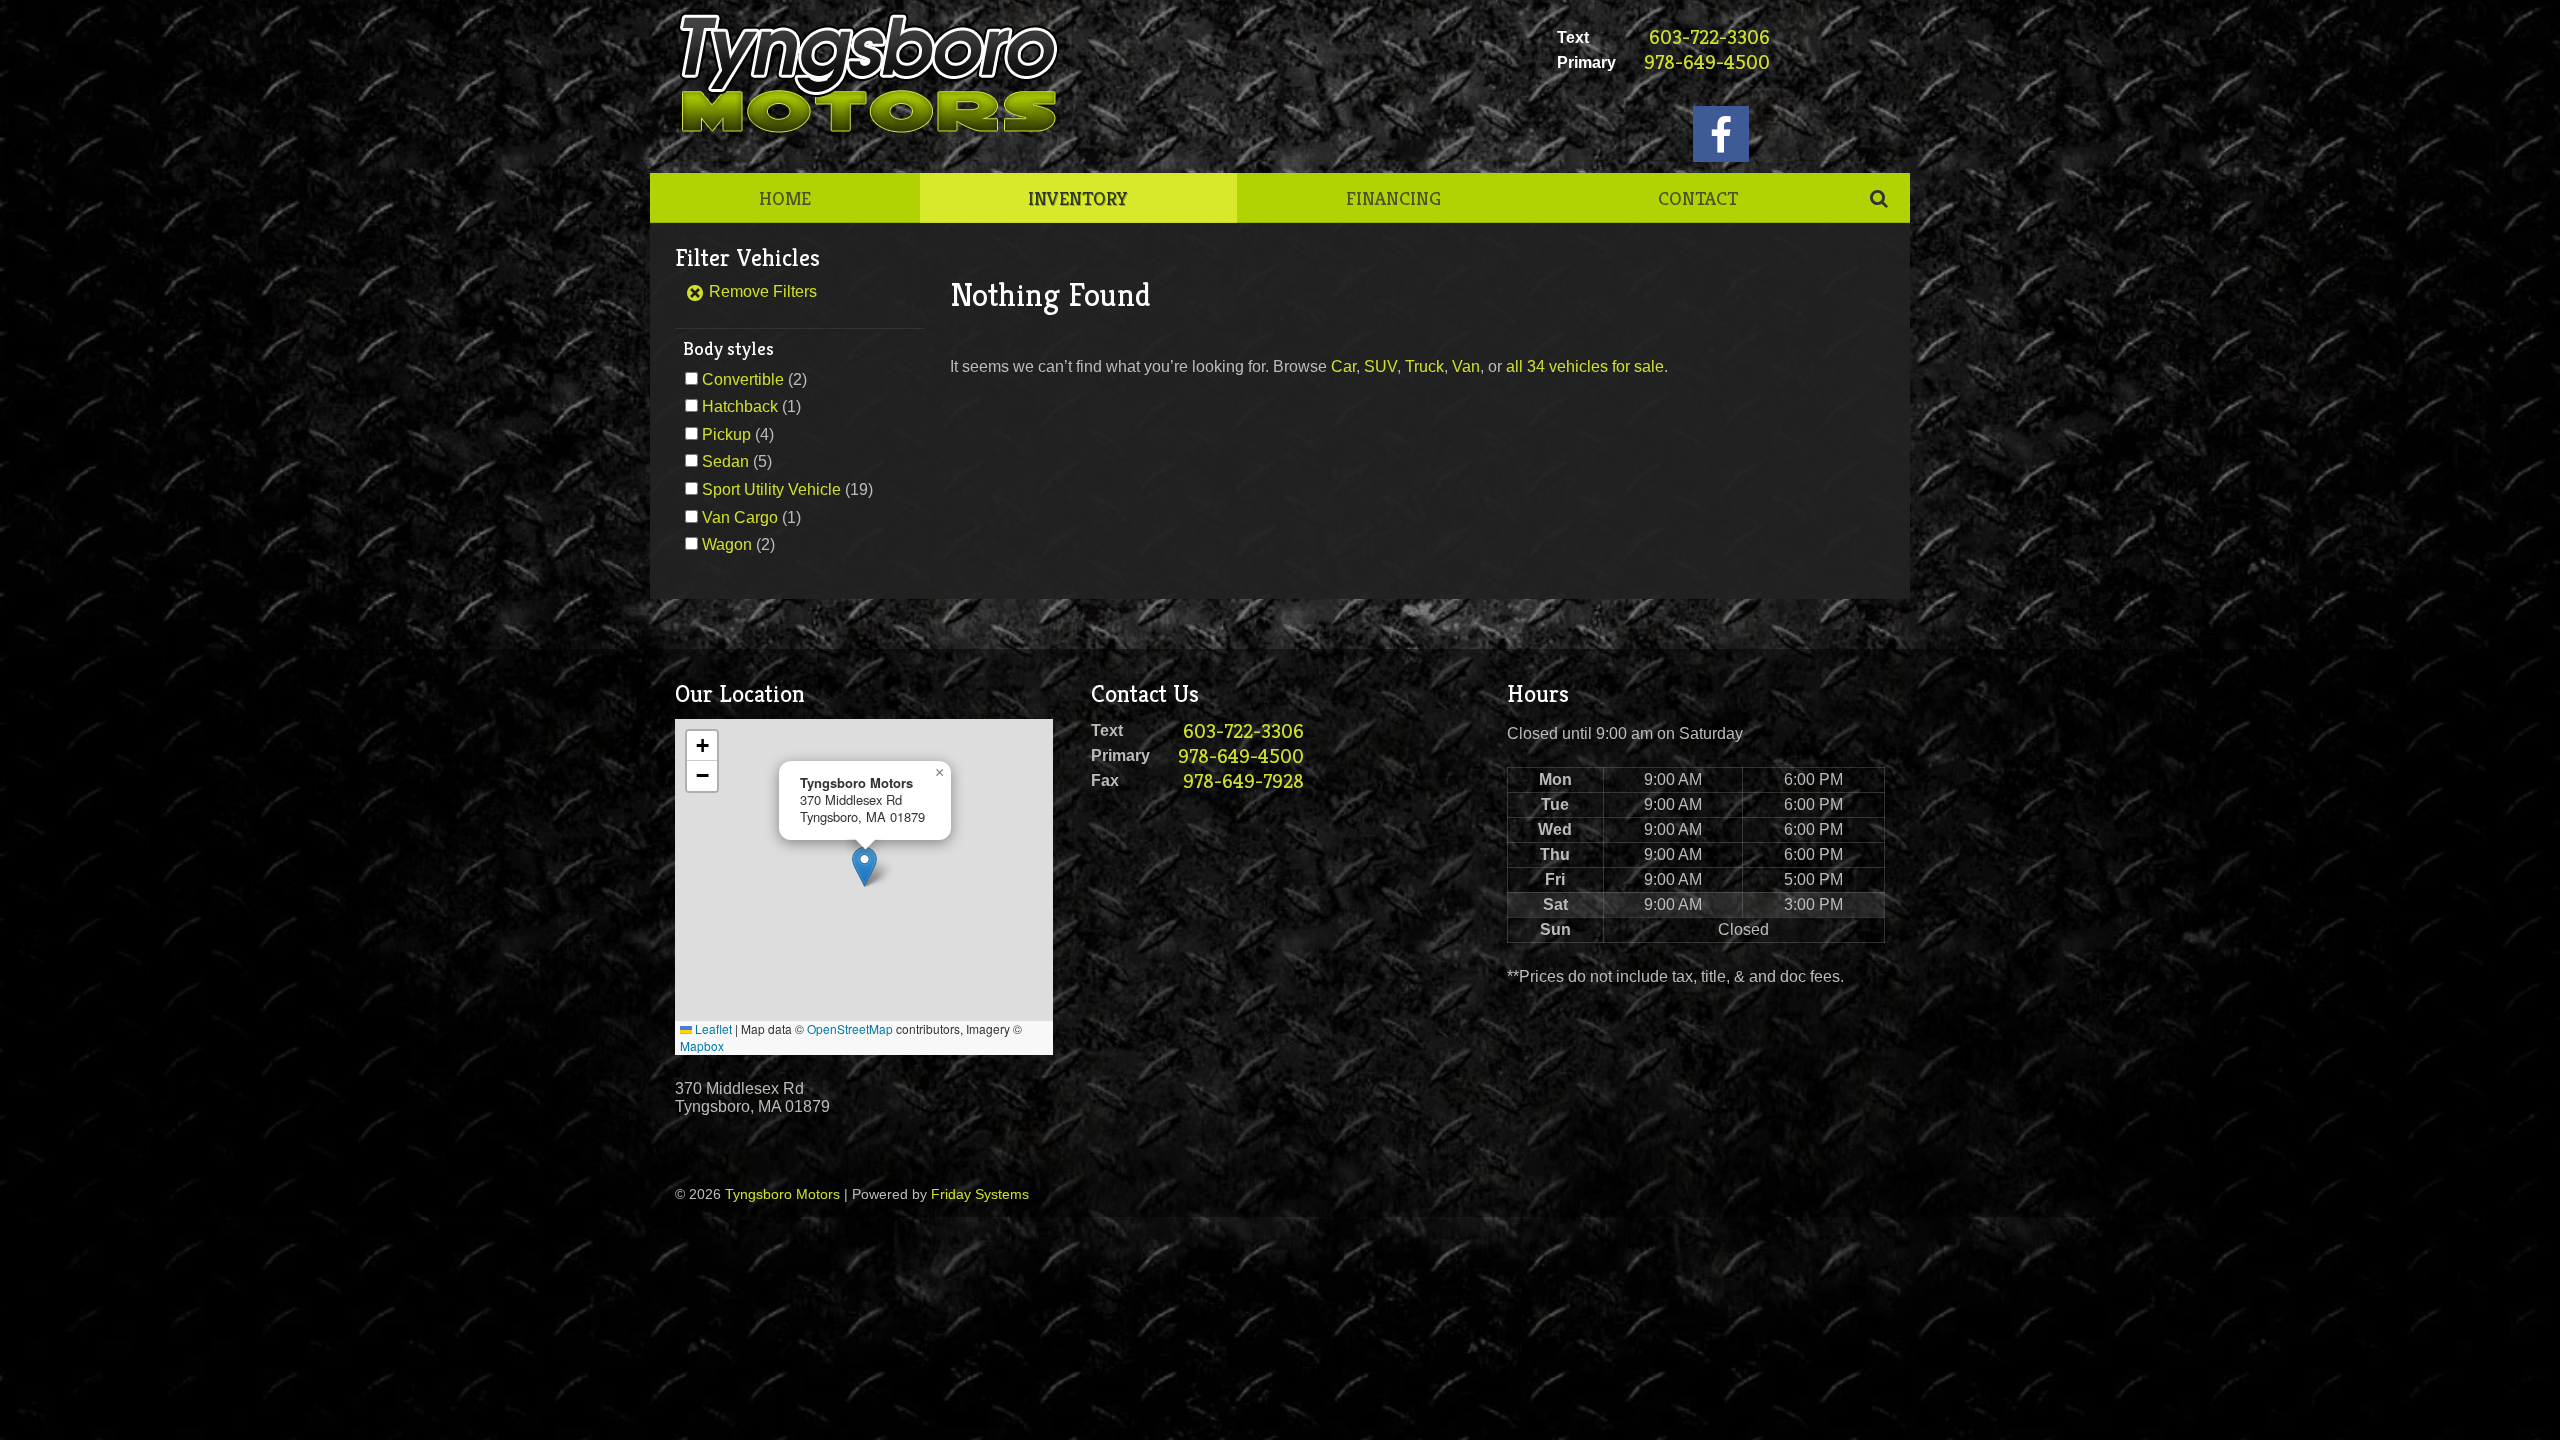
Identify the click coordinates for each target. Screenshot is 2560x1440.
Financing (1393, 198)
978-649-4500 (1707, 62)
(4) (738, 434)
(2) (754, 379)
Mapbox (702, 1045)
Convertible (743, 379)
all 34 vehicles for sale (1585, 366)
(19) (787, 489)
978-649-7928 (1243, 781)
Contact (1698, 198)
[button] (864, 866)
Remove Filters (761, 291)
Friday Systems (980, 1194)
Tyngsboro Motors (782, 1194)
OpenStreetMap (850, 1028)
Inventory (1078, 198)
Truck (1424, 366)
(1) (751, 406)
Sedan (725, 461)
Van (1466, 366)
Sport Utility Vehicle (771, 489)
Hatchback (740, 406)
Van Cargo (740, 517)
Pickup (726, 434)
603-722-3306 (1709, 37)
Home (785, 198)
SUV (1380, 366)
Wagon (727, 544)
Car (1343, 366)
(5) (737, 461)
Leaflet (712, 1028)
